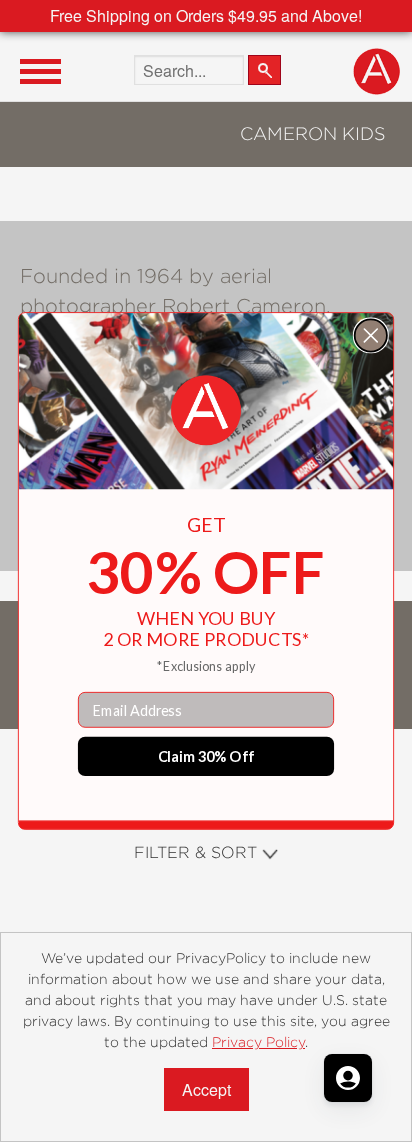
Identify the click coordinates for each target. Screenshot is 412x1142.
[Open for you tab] (348, 1078)
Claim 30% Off (206, 755)
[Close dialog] (371, 335)
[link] (206, 411)
